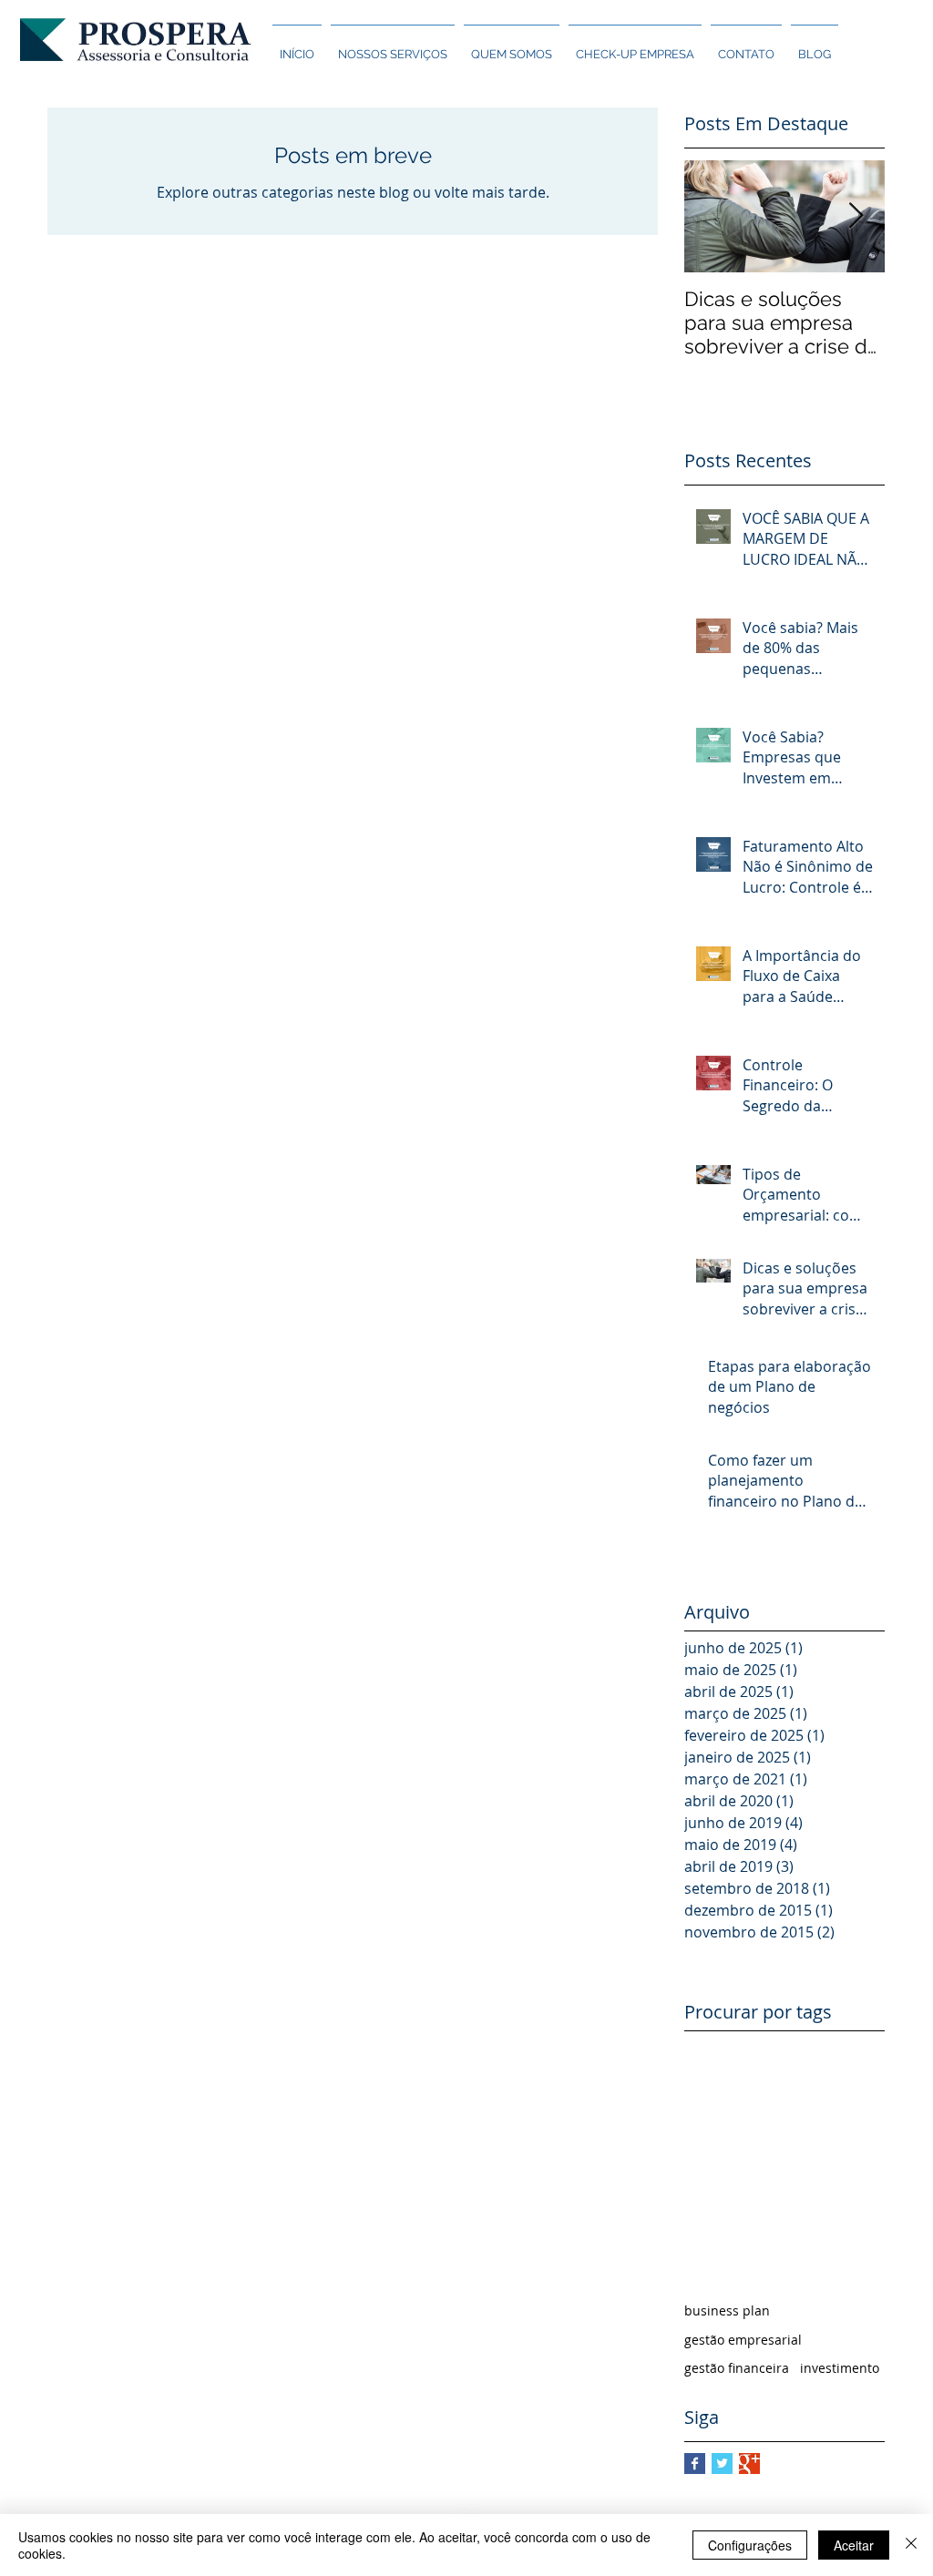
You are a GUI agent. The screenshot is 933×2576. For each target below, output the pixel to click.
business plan (727, 2310)
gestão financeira (737, 2368)
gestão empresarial (743, 2340)
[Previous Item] (713, 216)
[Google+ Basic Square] (749, 2464)
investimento (840, 2368)
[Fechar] (911, 2545)
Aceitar (854, 2545)
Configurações (750, 2545)
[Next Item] (856, 216)
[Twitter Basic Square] (722, 2464)
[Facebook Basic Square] (695, 2464)
